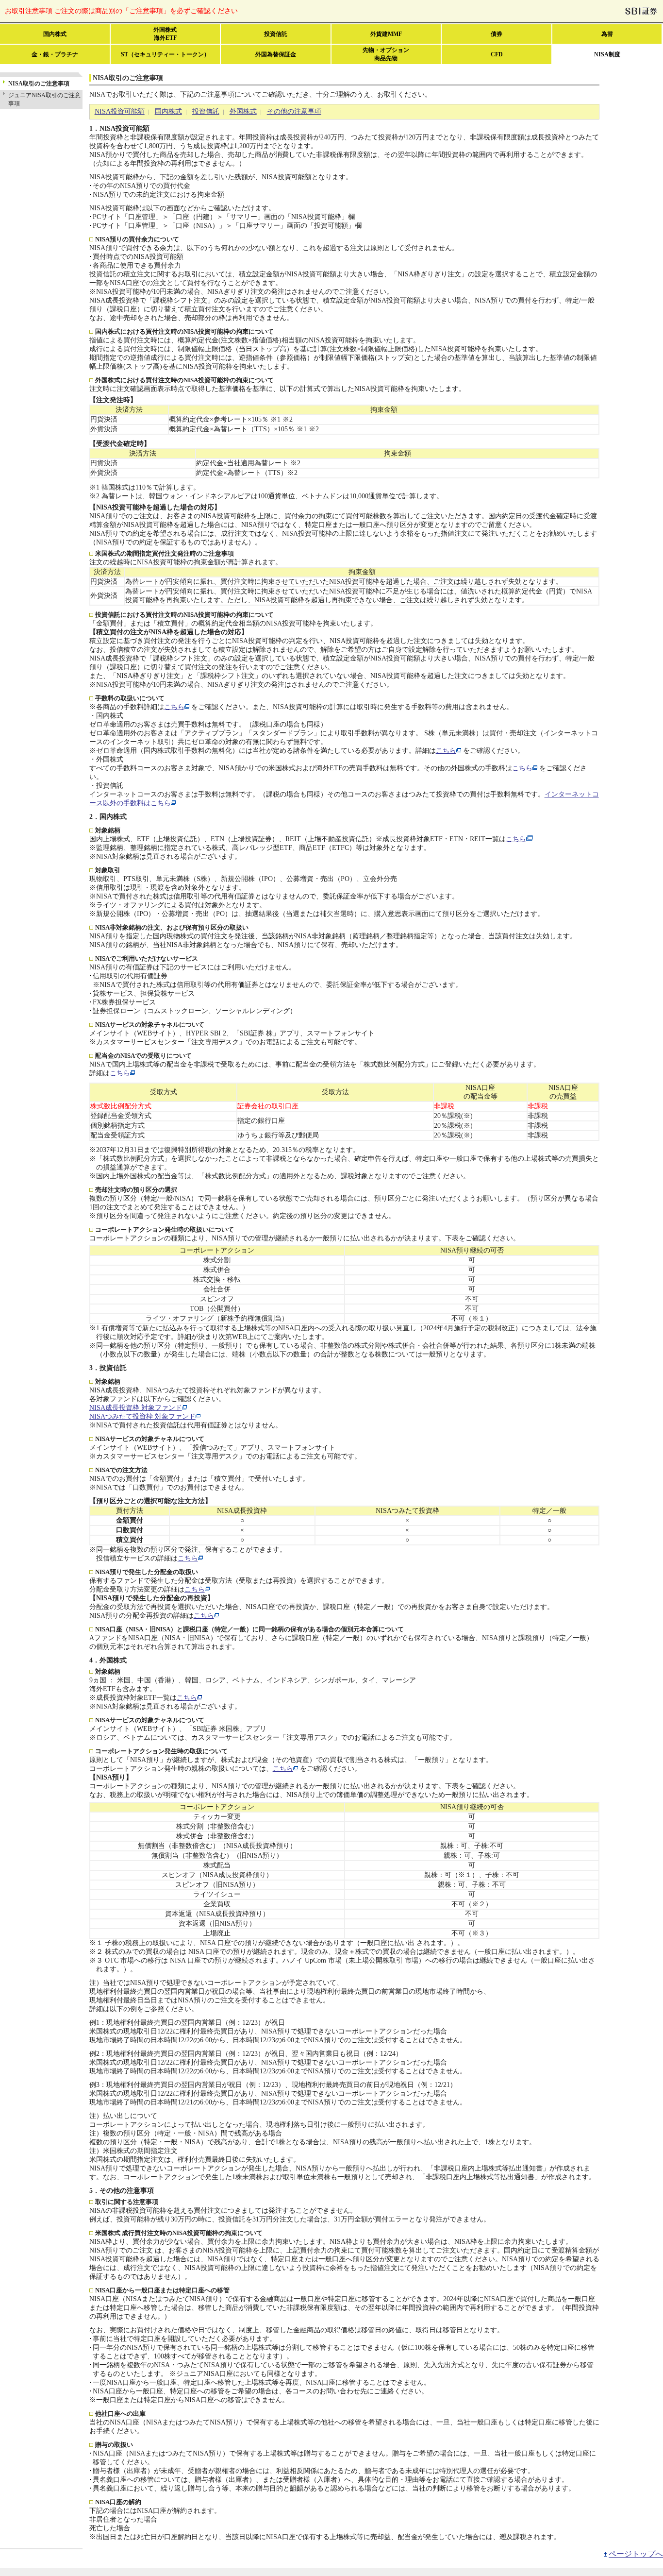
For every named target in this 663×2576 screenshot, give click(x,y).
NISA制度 (607, 54)
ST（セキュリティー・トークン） (165, 54)
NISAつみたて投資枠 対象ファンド (142, 1416)
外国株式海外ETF (165, 34)
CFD (497, 54)
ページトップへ (636, 2554)
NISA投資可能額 (120, 111)
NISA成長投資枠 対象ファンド (136, 1408)
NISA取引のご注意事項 (39, 84)
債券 (497, 34)
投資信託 (276, 34)
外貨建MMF (386, 34)
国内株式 (55, 34)
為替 (607, 34)
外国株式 (243, 111)
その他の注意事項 (294, 111)
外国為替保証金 (276, 54)
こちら (174, 707)
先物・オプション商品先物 (386, 54)
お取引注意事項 (121, 11)
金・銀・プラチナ (55, 54)
